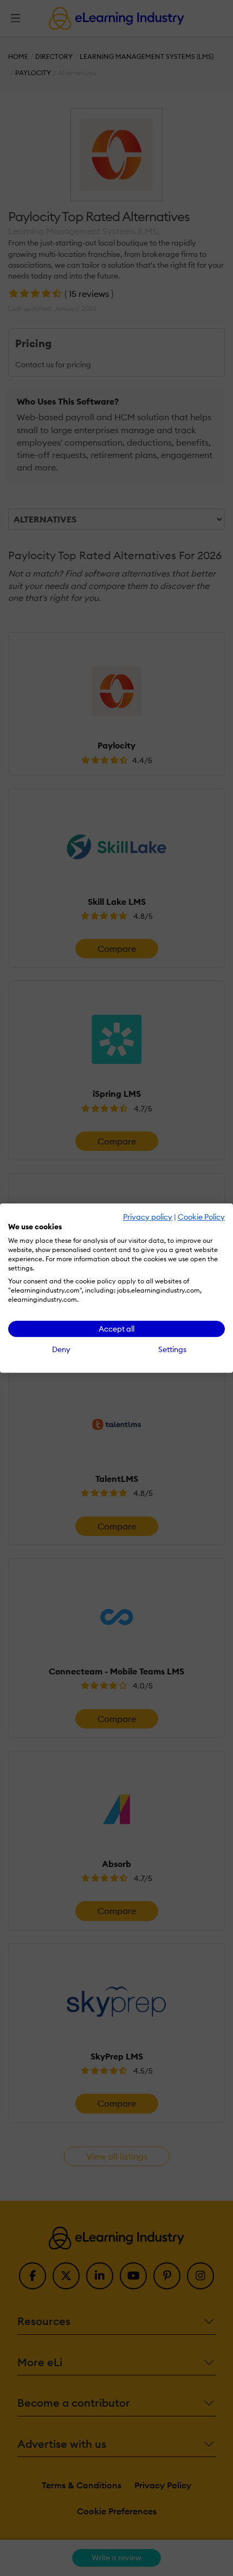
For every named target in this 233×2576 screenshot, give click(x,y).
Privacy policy (148, 1217)
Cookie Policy (201, 1217)
